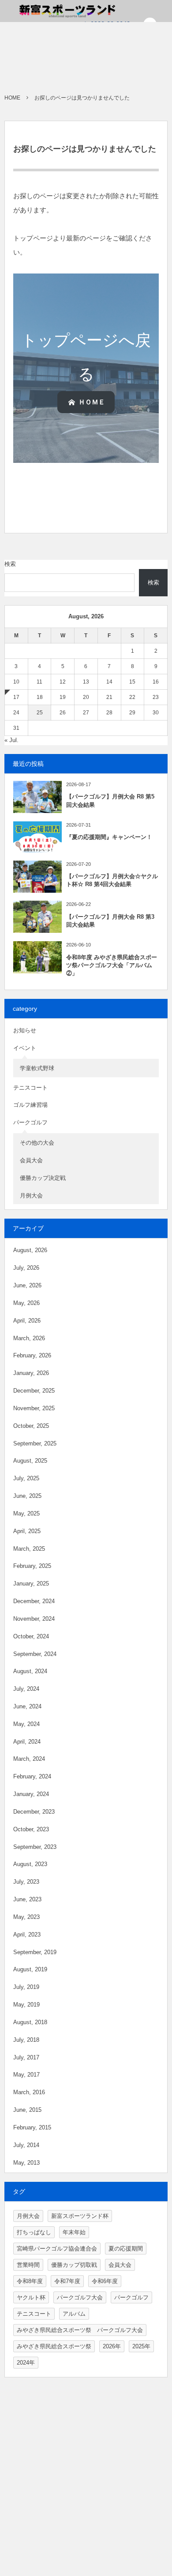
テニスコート (30, 1088)
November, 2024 (34, 1619)
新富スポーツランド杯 (80, 2216)
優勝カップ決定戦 (43, 1178)
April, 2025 (27, 1531)
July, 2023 (26, 1882)
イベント (25, 1048)
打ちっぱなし (34, 2232)
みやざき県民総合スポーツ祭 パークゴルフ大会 (80, 2330)
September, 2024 (35, 1654)
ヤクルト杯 (31, 2297)
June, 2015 (27, 2110)
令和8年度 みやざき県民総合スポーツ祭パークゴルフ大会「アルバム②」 (112, 965)
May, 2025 (26, 1513)
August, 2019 (30, 1969)
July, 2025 (26, 1478)
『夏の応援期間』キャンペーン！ (109, 837)
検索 (10, 564)
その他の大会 (37, 1143)
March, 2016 (29, 2092)
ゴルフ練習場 (30, 1105)
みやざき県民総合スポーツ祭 (54, 2346)
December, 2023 (34, 1812)
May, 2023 (26, 1917)
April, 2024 (27, 1742)
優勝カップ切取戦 (74, 2265)
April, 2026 (27, 1321)
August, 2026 (30, 1250)
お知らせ (25, 1030)
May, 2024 (26, 1724)
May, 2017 (26, 2075)
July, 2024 (26, 1689)
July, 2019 (26, 1987)
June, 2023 (27, 1899)
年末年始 (74, 2232)
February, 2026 (32, 1355)
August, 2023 (30, 1864)
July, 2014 (26, 2145)
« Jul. (11, 740)
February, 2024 (32, 1776)
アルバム (74, 2314)
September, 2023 (35, 1847)
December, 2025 (34, 1391)
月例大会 (31, 1196)
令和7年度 (67, 2281)
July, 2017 (26, 2057)
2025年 (141, 2346)
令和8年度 (30, 2281)
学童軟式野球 (37, 1068)
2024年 (26, 2363)
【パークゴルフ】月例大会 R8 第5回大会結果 (110, 800)
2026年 (112, 2346)
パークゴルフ (30, 1122)
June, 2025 (27, 1496)
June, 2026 (27, 1285)
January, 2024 (31, 1794)
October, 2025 (31, 1426)
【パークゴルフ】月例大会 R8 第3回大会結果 (110, 921)
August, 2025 (30, 1461)
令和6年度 (105, 2281)
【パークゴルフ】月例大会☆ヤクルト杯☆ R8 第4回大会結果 (112, 880)
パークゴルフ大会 (80, 2297)
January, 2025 (31, 1584)
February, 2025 (32, 1566)
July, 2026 (26, 1268)
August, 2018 (30, 2022)
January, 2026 (31, 1373)
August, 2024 (30, 1671)
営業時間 (28, 2265)
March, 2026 (29, 1338)
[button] (86, 402)
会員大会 (31, 1160)
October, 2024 (31, 1636)
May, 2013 (26, 2163)
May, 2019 (26, 2005)
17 (16, 697)
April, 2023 (27, 1935)
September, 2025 (35, 1443)
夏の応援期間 (126, 2249)
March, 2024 (29, 1759)
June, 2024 (27, 1706)
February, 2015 (32, 2127)
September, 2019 (35, 1952)
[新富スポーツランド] (52, 11)
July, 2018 (26, 2040)
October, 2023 (31, 1829)
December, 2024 (34, 1601)
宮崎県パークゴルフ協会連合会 (57, 2249)
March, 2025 (29, 1549)
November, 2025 (34, 1408)
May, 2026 (26, 1303)
